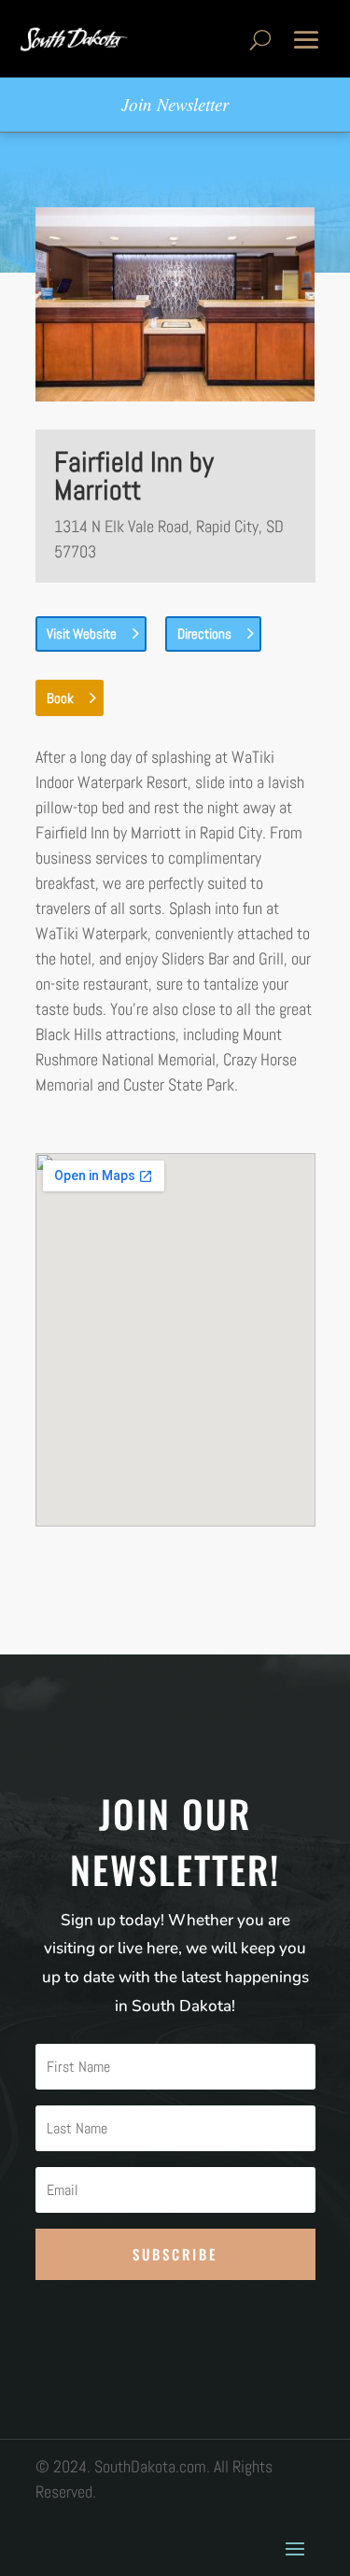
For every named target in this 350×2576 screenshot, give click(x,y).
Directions (204, 633)
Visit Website (82, 633)
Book (60, 698)
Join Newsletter (175, 104)
